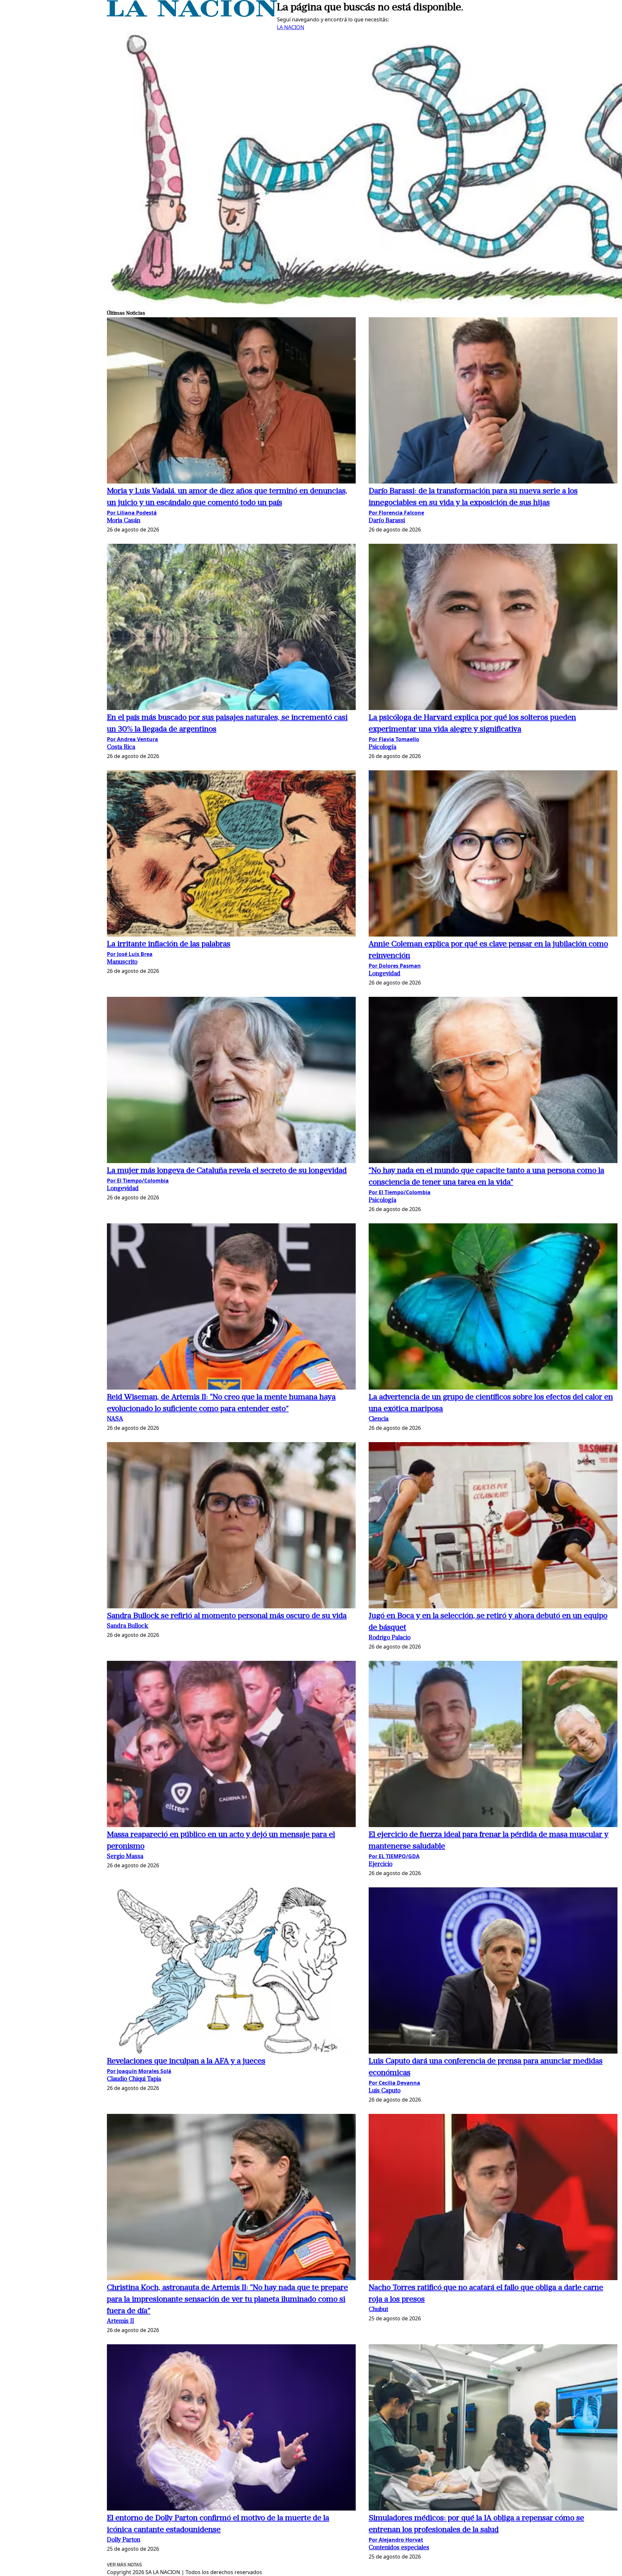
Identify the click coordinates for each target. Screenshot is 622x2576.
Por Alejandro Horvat (396, 2540)
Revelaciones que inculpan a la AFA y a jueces (186, 2061)
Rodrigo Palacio (390, 1638)
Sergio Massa (125, 1857)
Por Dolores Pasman (395, 966)
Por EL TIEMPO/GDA (394, 1856)
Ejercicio (380, 1865)
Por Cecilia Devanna (394, 2083)
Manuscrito (122, 962)
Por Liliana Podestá (132, 513)
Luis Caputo (385, 2091)
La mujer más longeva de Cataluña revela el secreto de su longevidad (227, 1171)
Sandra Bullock (128, 1626)
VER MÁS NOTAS (124, 2565)
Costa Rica (121, 747)
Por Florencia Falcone (396, 513)
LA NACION (291, 27)
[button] (231, 401)
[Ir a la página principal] (192, 15)
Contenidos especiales (399, 2548)
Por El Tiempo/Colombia (138, 1181)
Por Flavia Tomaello (394, 739)
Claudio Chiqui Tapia (134, 2079)
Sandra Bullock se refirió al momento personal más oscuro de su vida (227, 1616)
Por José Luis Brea (130, 954)
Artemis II (121, 2321)
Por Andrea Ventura (132, 739)
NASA (115, 1419)
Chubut (378, 2310)
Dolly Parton (124, 2540)
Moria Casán (124, 521)
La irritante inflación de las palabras (169, 944)
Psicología (382, 747)
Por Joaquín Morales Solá (139, 2071)
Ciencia (379, 1419)
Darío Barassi (387, 521)
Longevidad (385, 974)
